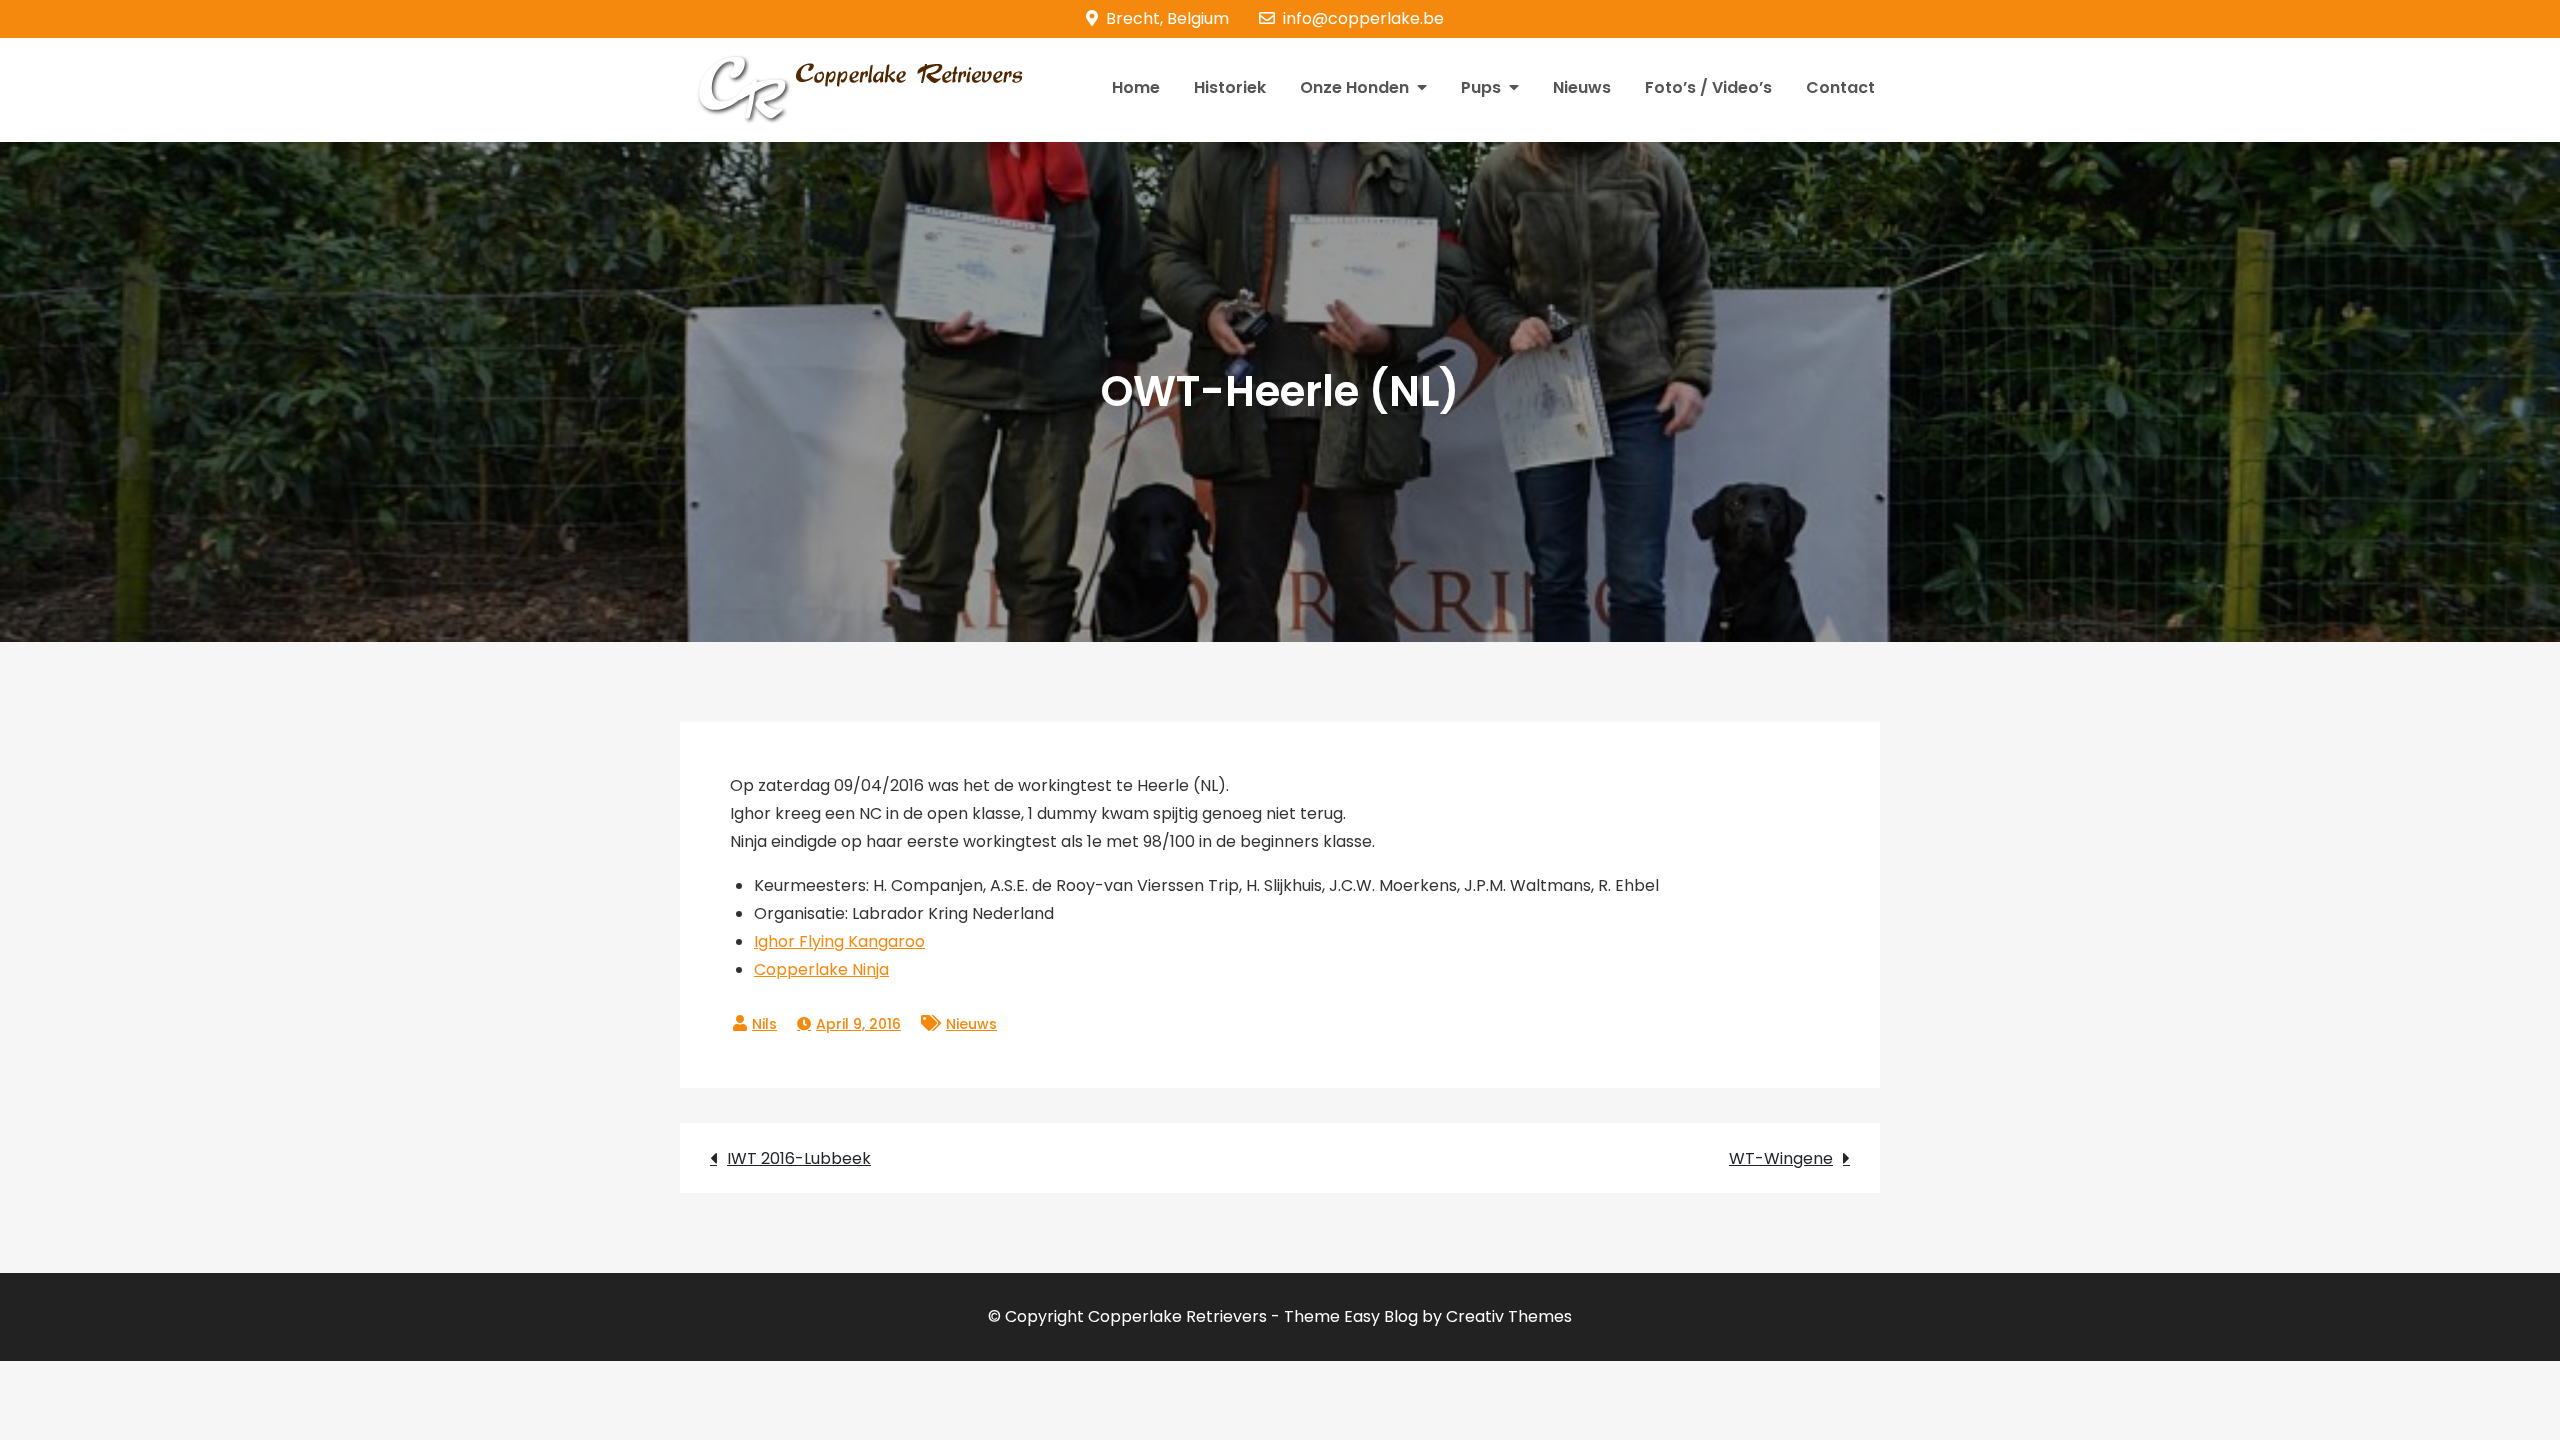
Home (1136, 87)
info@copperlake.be (1363, 18)
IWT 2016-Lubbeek (799, 1158)
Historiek (1230, 87)
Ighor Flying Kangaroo (839, 941)
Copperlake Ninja (821, 969)
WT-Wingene (1781, 1158)
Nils (764, 1024)
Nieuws (1582, 87)
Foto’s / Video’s (1708, 87)
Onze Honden (1354, 87)
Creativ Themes (1509, 1316)
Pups (1481, 87)
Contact (1840, 87)
